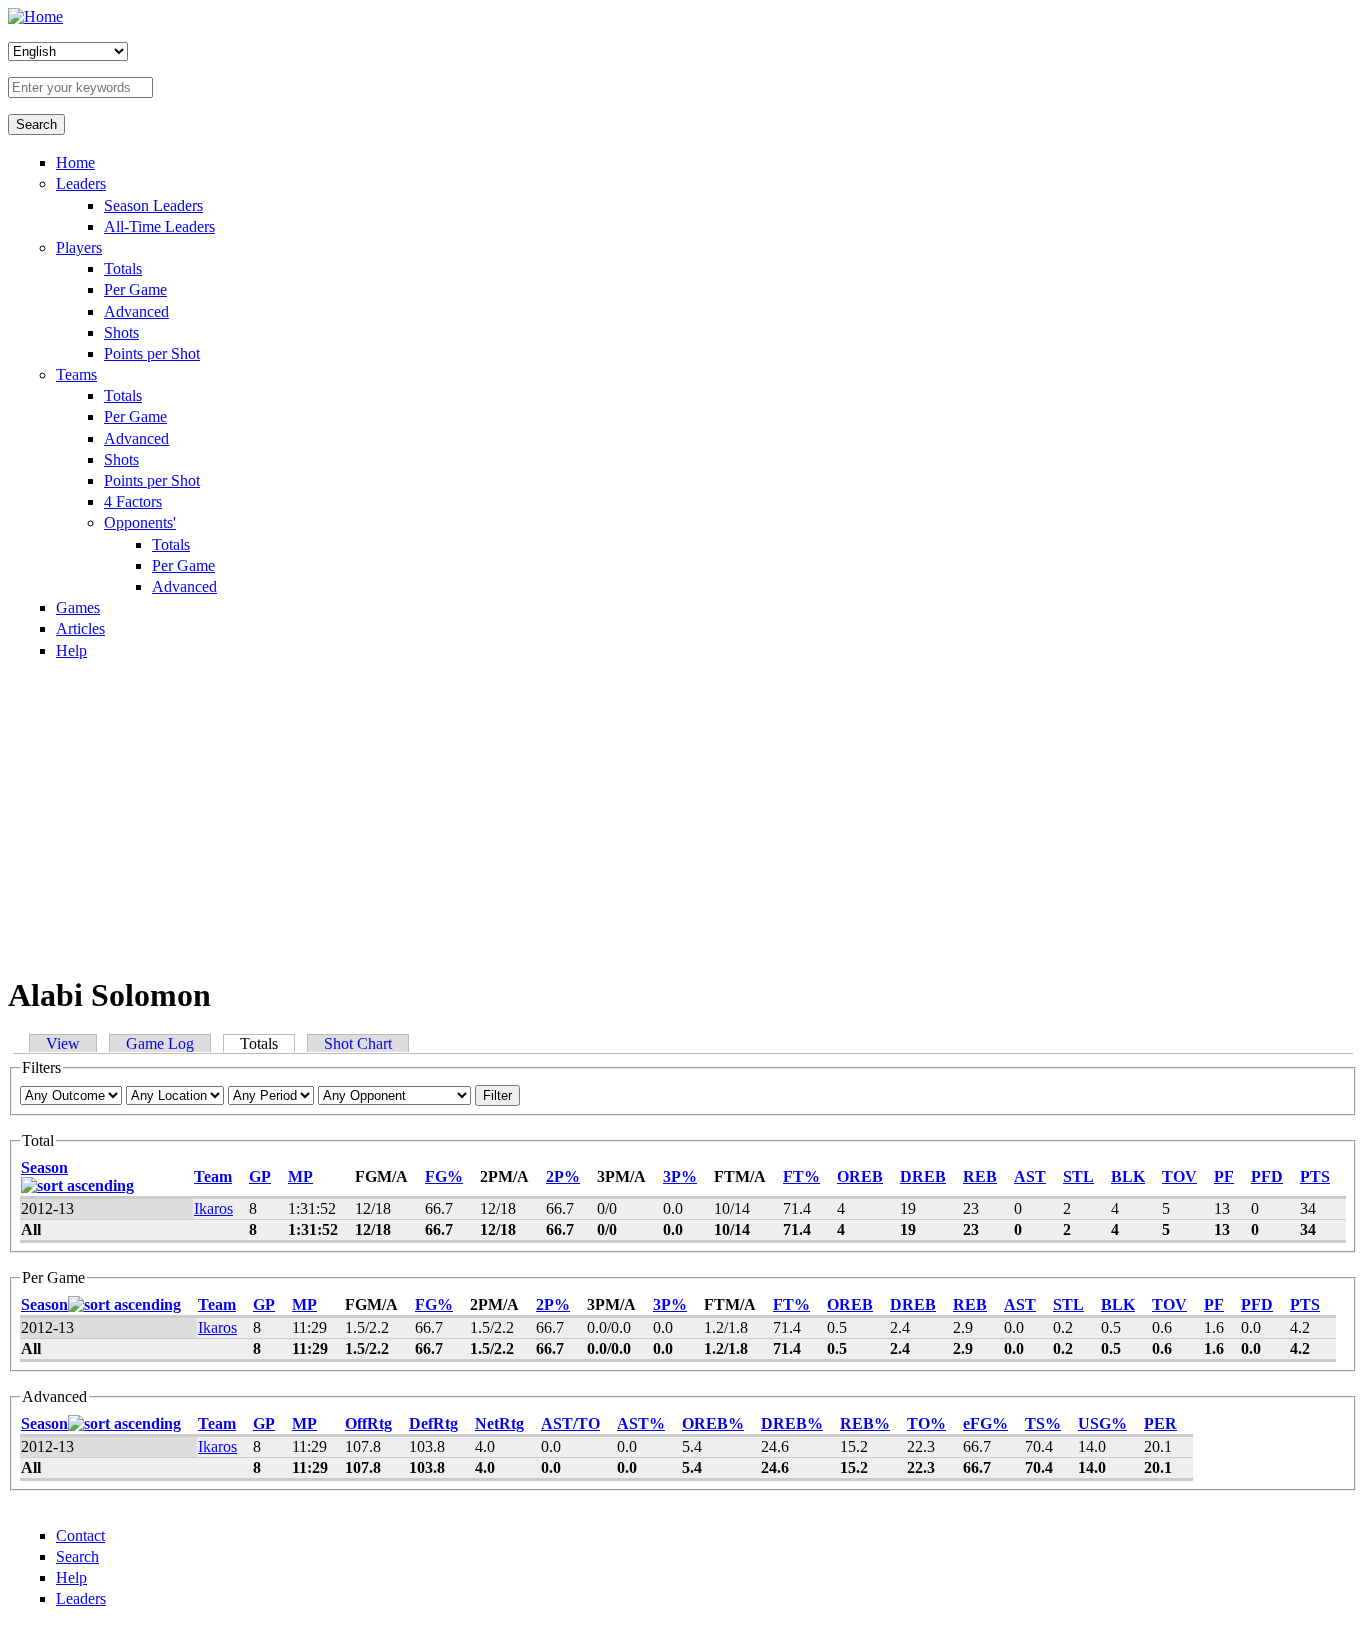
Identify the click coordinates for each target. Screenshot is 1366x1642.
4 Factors (133, 501)
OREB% (713, 1423)
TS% (1043, 1423)
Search (77, 1556)
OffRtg (368, 1423)
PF (1224, 1176)
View (63, 1043)
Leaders (81, 183)
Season (44, 1167)
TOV (1179, 1176)
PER (1160, 1423)
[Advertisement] (683, 816)
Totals (123, 268)
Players (79, 247)
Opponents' (140, 522)
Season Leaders (153, 205)
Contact (80, 1535)
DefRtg (433, 1423)
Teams (76, 374)
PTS (1315, 1176)
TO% (926, 1423)
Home (75, 162)
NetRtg (499, 1423)
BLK (1128, 1176)
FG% (444, 1176)
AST (1030, 1176)
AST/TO (570, 1423)
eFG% (985, 1423)
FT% (801, 1176)
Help (71, 650)
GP (260, 1176)
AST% (641, 1423)
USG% (1102, 1423)
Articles (80, 628)
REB (980, 1176)
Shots (121, 332)
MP (300, 1176)
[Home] (35, 16)
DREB (923, 1176)
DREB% (792, 1423)
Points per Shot (152, 353)
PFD (1267, 1176)
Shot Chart (358, 1043)
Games (78, 607)
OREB (860, 1176)
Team (213, 1176)
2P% (563, 1176)
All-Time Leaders (159, 226)
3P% (680, 1176)
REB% (865, 1423)
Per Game (135, 289)
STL (1078, 1176)
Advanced (136, 311)
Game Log (160, 1043)
